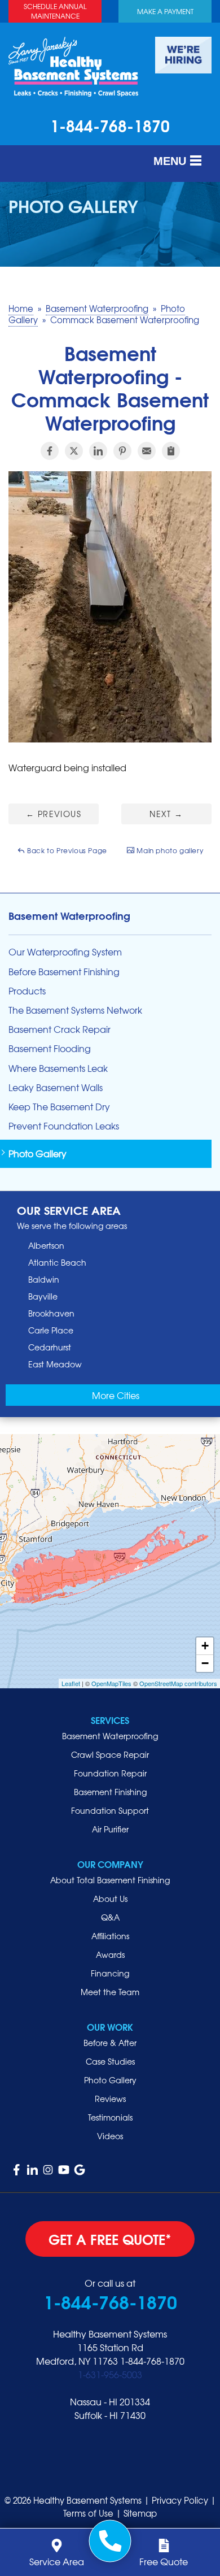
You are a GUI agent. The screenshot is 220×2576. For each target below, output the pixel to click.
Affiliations (110, 1936)
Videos (110, 2136)
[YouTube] (64, 2170)
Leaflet (71, 1683)
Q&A (110, 1917)
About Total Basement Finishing (110, 1880)
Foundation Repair (110, 1773)
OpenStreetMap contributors (178, 1683)
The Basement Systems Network (75, 1010)
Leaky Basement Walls (56, 1087)
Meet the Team (110, 1992)
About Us (110, 1899)
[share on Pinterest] (122, 451)
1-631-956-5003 (110, 2374)
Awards (110, 1954)
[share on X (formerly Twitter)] (74, 451)
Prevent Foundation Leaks (64, 1126)
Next (166, 814)
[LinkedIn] (32, 2170)
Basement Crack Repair (60, 1029)
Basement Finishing (110, 1792)
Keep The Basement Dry (59, 1107)
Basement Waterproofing (69, 915)
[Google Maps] (80, 2170)
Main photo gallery (169, 850)
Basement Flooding (50, 1048)
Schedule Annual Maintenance (55, 11)
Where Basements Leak (58, 1068)
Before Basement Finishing (64, 972)
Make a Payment (165, 11)
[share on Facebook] (50, 451)
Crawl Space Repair (110, 1754)
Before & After (110, 2043)
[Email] (147, 451)
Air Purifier (110, 1829)
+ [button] (205, 1646)
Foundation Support (110, 1810)
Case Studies (110, 2061)
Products (27, 991)
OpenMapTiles (111, 1683)
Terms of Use (88, 2513)
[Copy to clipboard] (171, 451)
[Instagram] (48, 2170)
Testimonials (110, 2117)
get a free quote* (110, 2239)
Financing (110, 1973)
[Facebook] (16, 2170)
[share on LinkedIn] (98, 451)
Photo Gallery (38, 1154)
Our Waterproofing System (65, 952)
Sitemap (140, 2513)
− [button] (205, 1663)
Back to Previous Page (66, 850)
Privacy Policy (180, 2500)
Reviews (110, 2099)
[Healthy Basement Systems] (73, 65)
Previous (54, 814)
